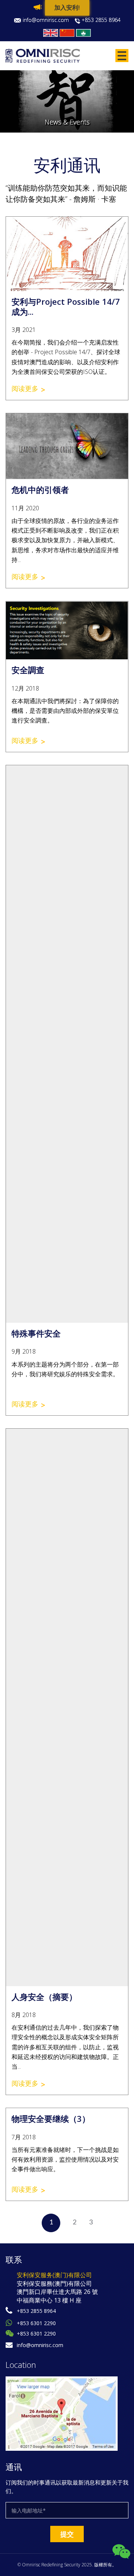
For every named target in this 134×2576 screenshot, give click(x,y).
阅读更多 (25, 388)
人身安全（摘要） (44, 1997)
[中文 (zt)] (83, 33)
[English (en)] (51, 33)
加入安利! (67, 8)
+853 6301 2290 (36, 2323)
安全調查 (28, 670)
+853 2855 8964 (101, 20)
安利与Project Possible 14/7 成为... (66, 306)
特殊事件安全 (36, 1333)
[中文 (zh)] (67, 33)
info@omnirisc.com (46, 20)
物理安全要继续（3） (51, 2118)
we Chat (121, 2552)
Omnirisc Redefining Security (51, 2565)
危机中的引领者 (40, 489)
